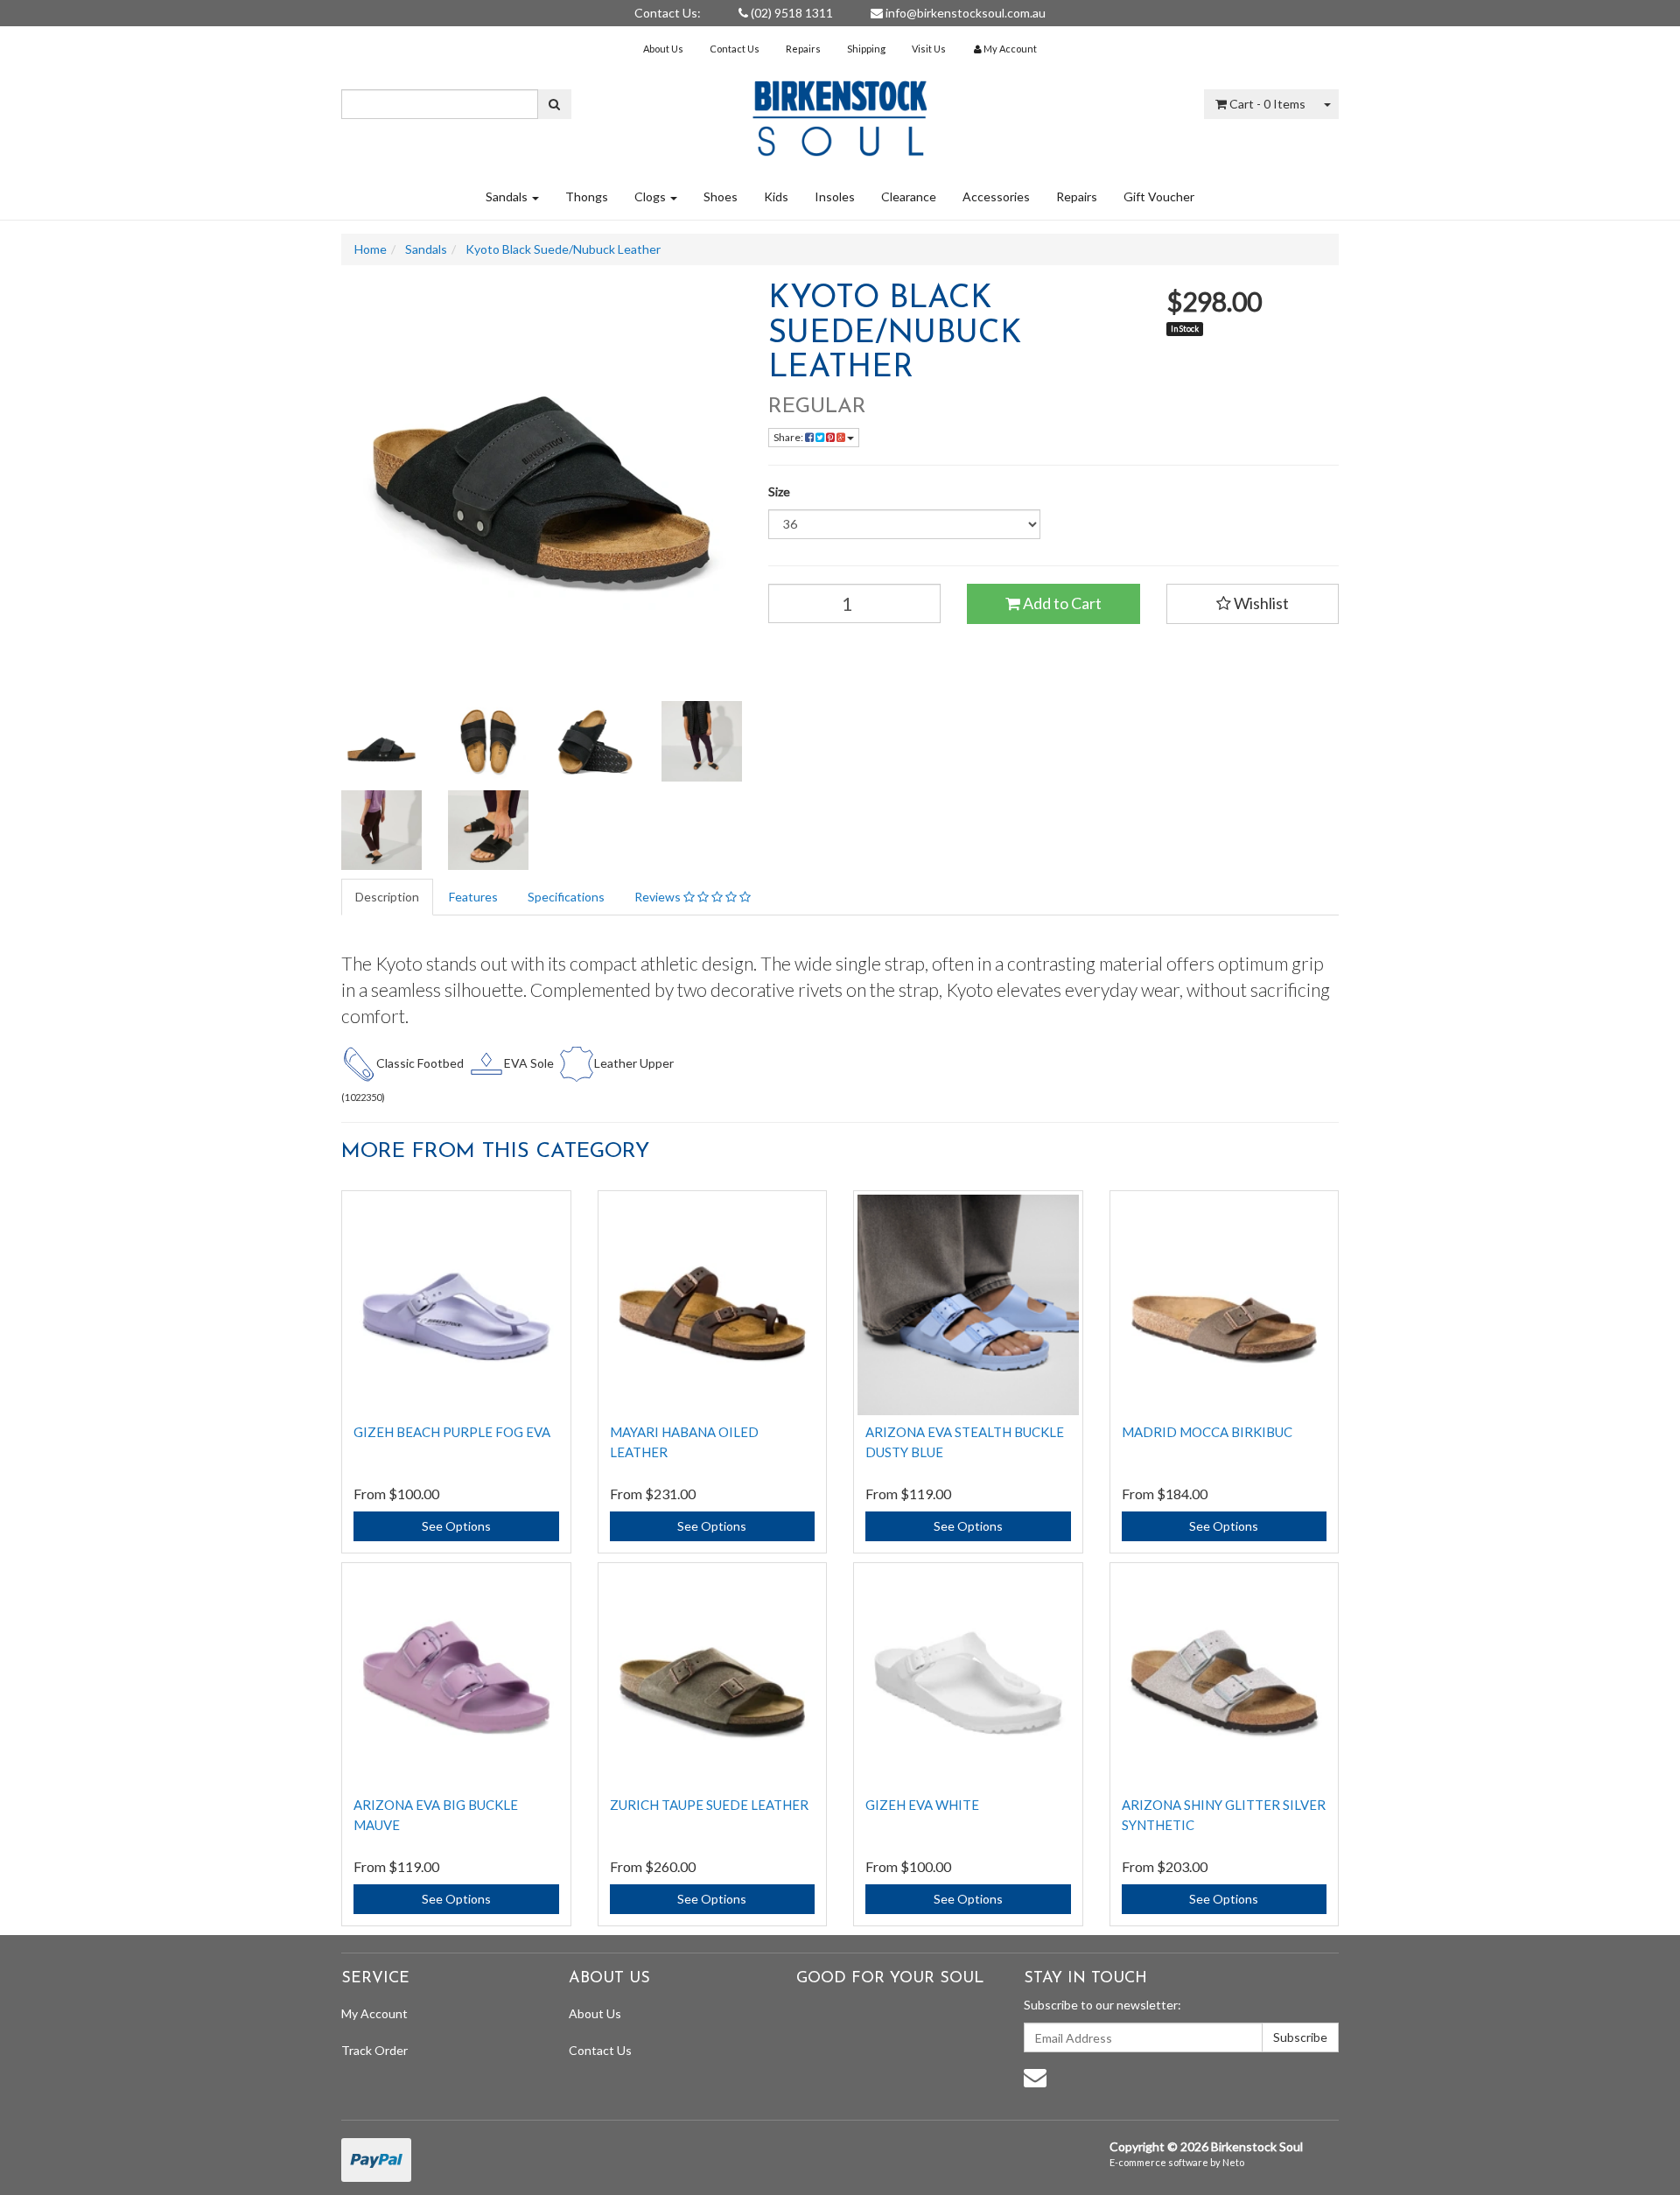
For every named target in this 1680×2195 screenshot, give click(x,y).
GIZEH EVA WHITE (922, 1805)
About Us (663, 49)
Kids (776, 196)
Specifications (566, 897)
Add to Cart (1061, 603)
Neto (1233, 2162)
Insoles (835, 196)
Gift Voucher (1159, 196)
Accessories (996, 196)
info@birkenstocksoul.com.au (964, 13)
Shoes (721, 196)
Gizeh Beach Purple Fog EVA (452, 1432)
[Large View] (381, 741)
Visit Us (929, 49)
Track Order (374, 2050)
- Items (1267, 104)
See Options (456, 1526)
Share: (789, 437)
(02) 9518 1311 (791, 13)
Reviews (659, 897)
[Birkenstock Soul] (840, 112)
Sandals (508, 196)
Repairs (803, 49)
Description (387, 897)
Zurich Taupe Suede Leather (709, 1805)
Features (473, 897)
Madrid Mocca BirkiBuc (1207, 1432)
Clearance (909, 196)
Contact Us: (668, 13)
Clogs (651, 196)
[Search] (554, 104)
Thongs (587, 196)
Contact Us (735, 49)
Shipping (866, 49)
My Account (374, 2013)
